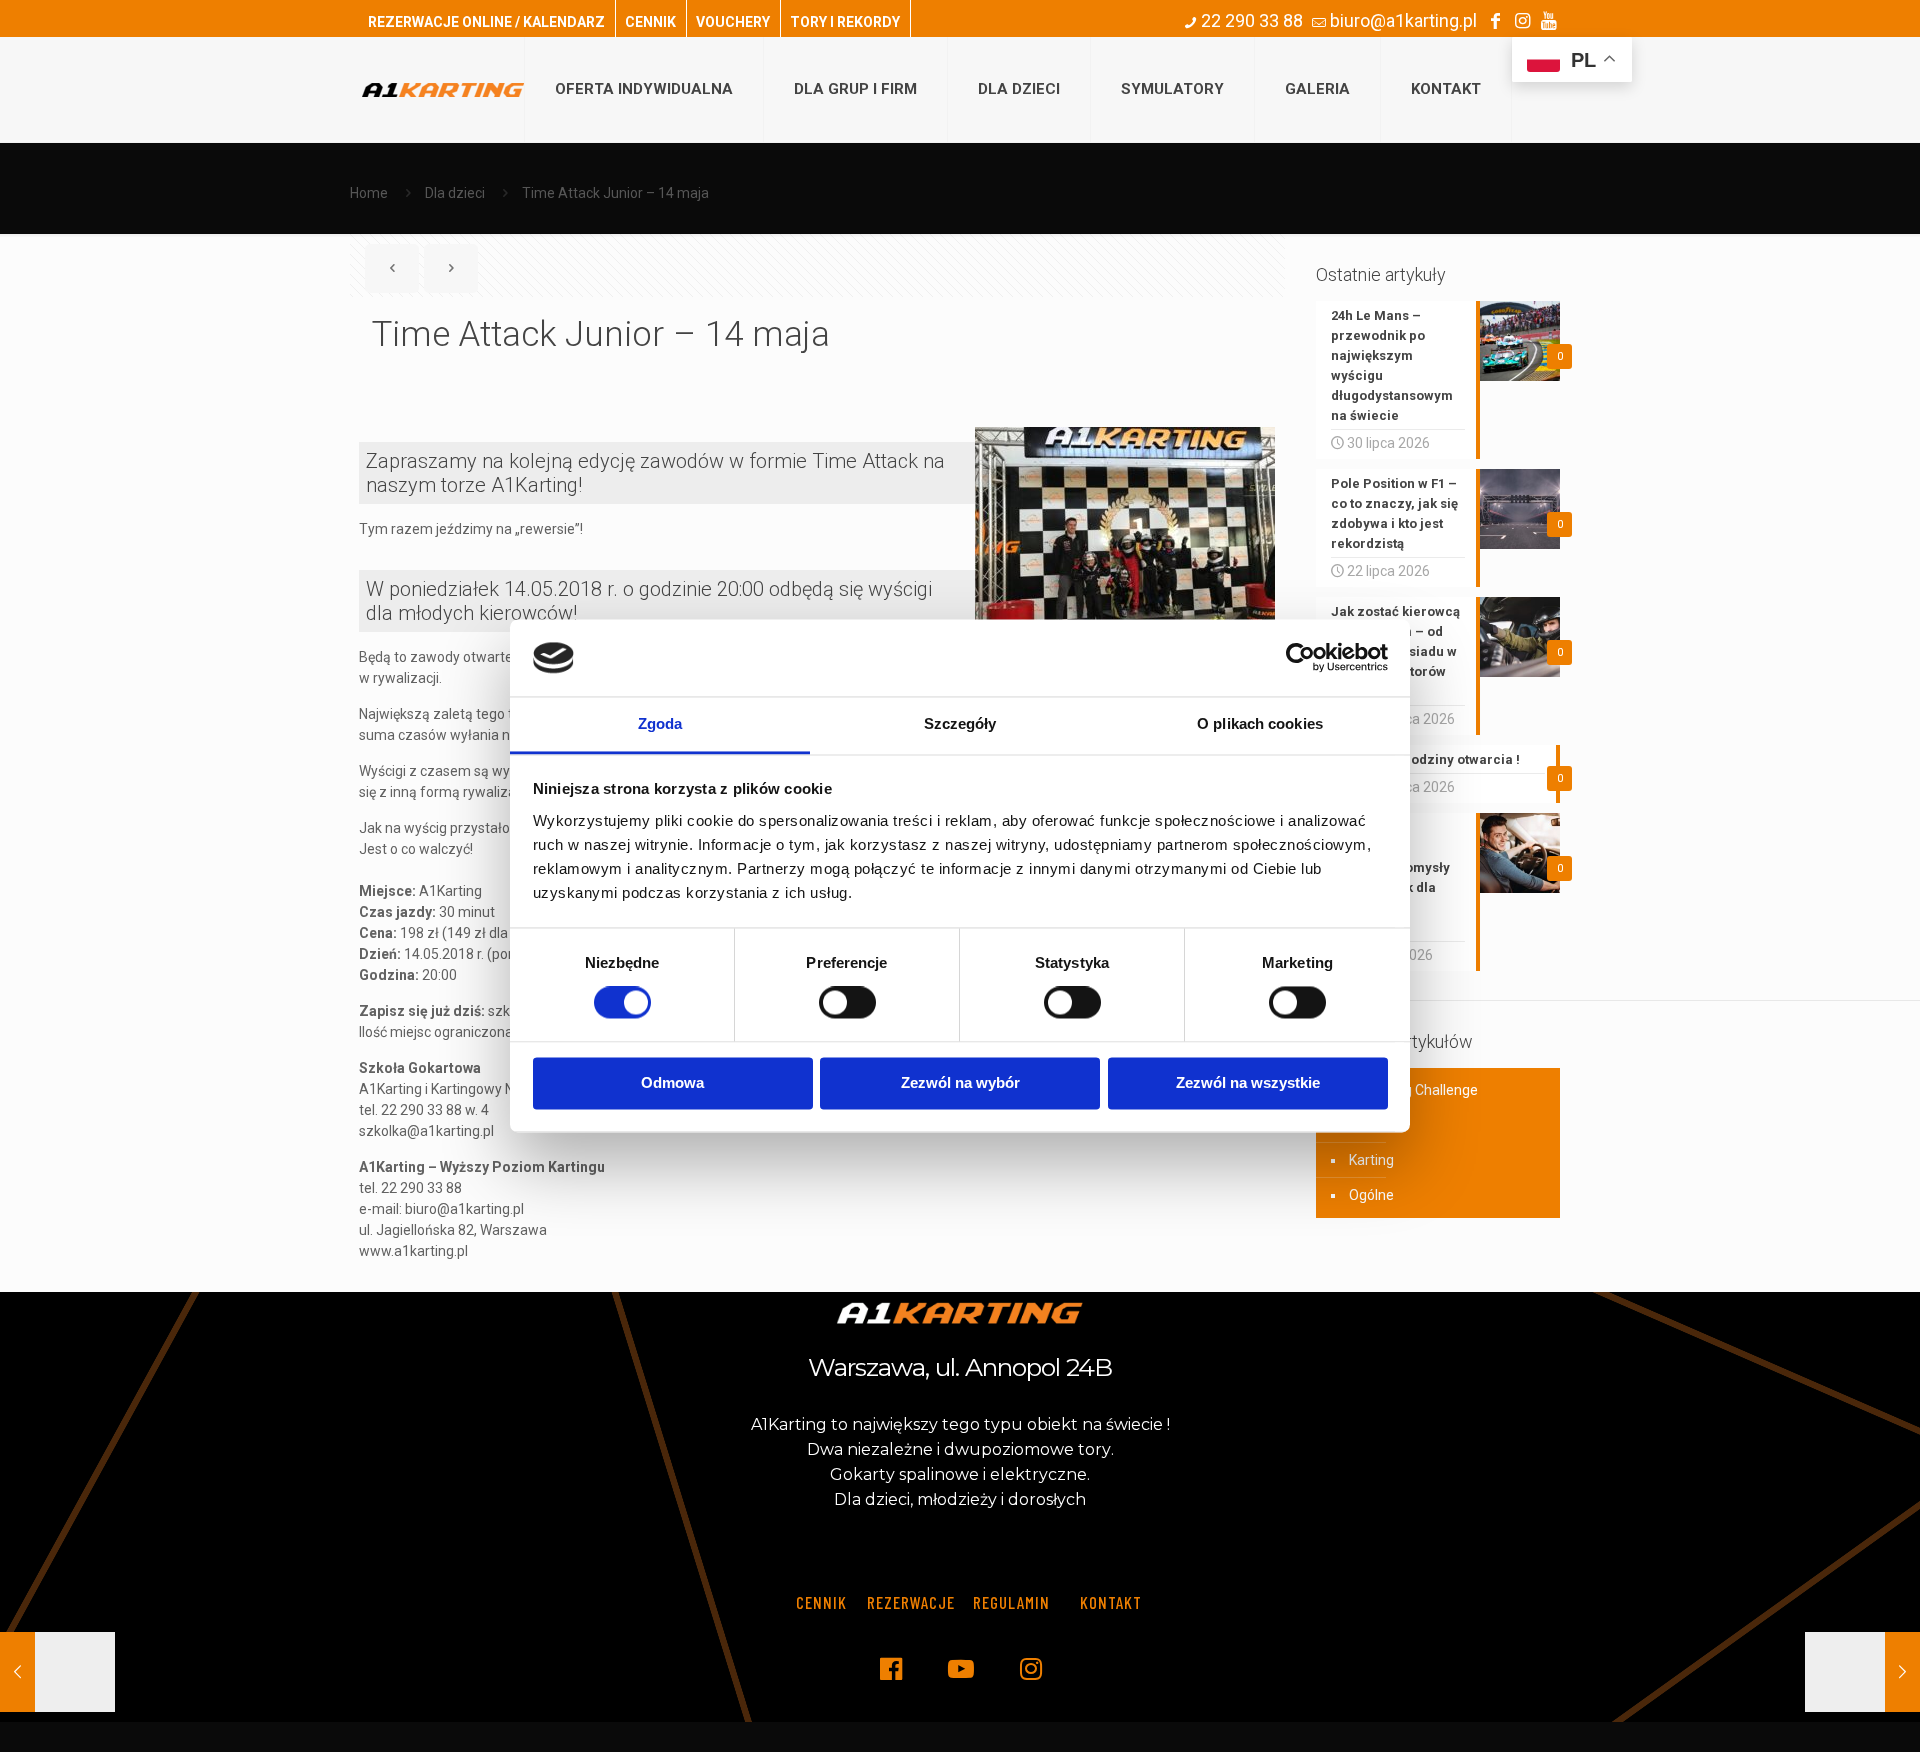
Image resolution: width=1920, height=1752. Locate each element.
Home (369, 193)
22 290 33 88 (1250, 20)
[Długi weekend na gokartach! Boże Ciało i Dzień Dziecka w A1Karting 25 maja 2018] (1862, 1672)
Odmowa (672, 1082)
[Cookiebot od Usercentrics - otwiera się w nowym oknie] (1300, 658)
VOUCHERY (733, 22)
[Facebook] (1495, 20)
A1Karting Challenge (1413, 1090)
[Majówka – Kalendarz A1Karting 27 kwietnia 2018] (57, 1672)
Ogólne (1371, 1195)
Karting (1371, 1160)
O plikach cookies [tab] (1260, 723)
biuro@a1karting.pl (1401, 20)
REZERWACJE (911, 1602)
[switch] (847, 1003)
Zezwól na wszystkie (1248, 1082)
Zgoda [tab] (660, 723)
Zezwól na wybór (960, 1082)
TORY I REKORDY (845, 22)
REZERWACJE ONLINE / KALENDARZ (486, 22)
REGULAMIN (1011, 1602)
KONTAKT (1111, 1602)
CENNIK (650, 22)
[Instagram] (1522, 20)
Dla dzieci (455, 193)
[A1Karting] (443, 89)
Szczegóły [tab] (960, 723)
